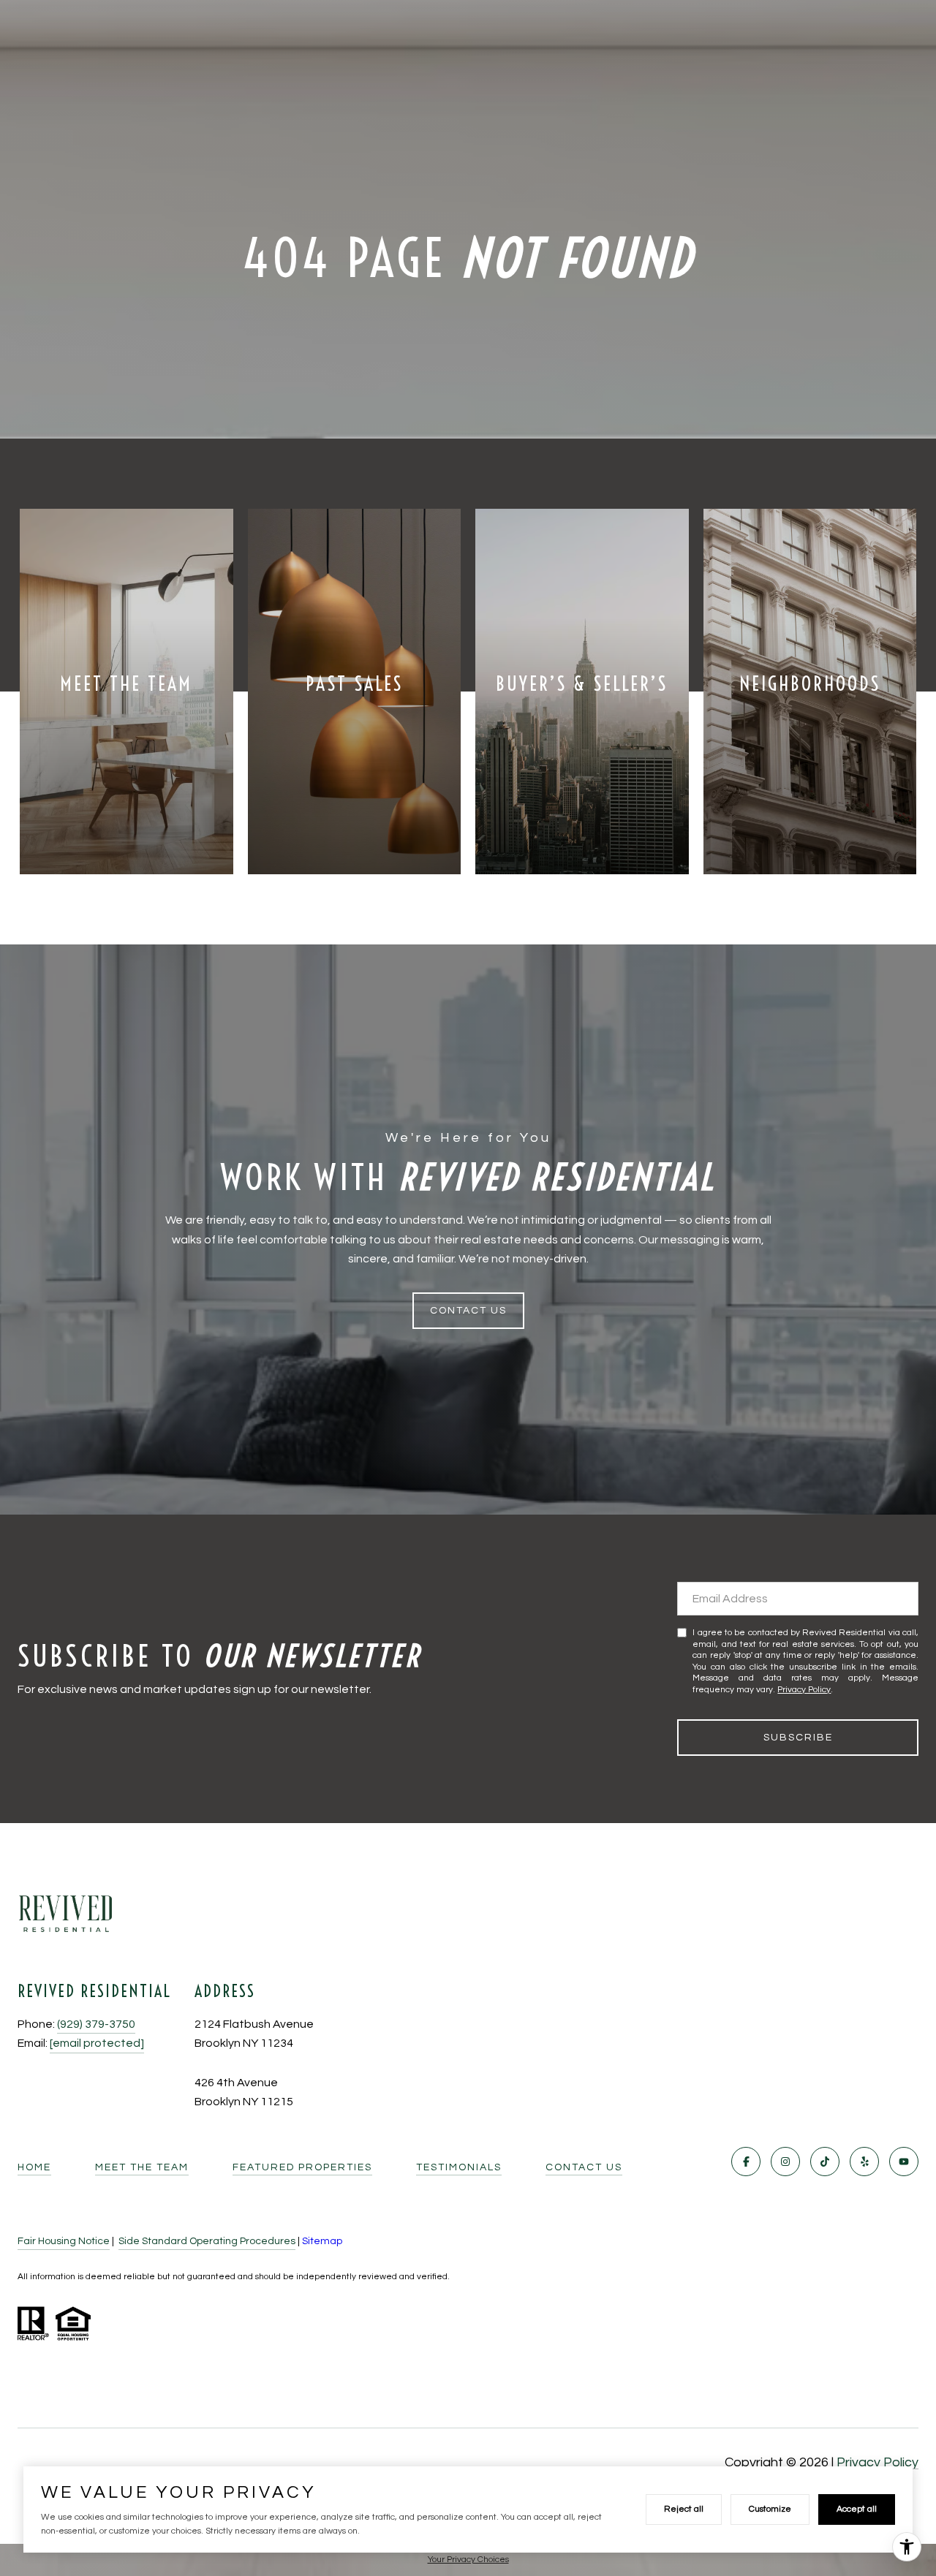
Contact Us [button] (468, 1311)
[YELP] (864, 2162)
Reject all (684, 2509)
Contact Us (584, 2167)
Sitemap (322, 2241)
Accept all (857, 2509)
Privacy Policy (804, 1690)
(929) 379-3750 (96, 2024)
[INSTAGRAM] (785, 2162)
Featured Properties (302, 2167)
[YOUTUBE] (904, 2162)
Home (34, 2167)
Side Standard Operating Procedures (207, 2241)
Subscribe (798, 1738)
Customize (770, 2509)
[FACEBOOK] (746, 2162)
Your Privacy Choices (468, 2560)
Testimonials (459, 2167)
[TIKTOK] (825, 2162)
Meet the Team (142, 2167)
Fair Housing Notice (64, 2241)
